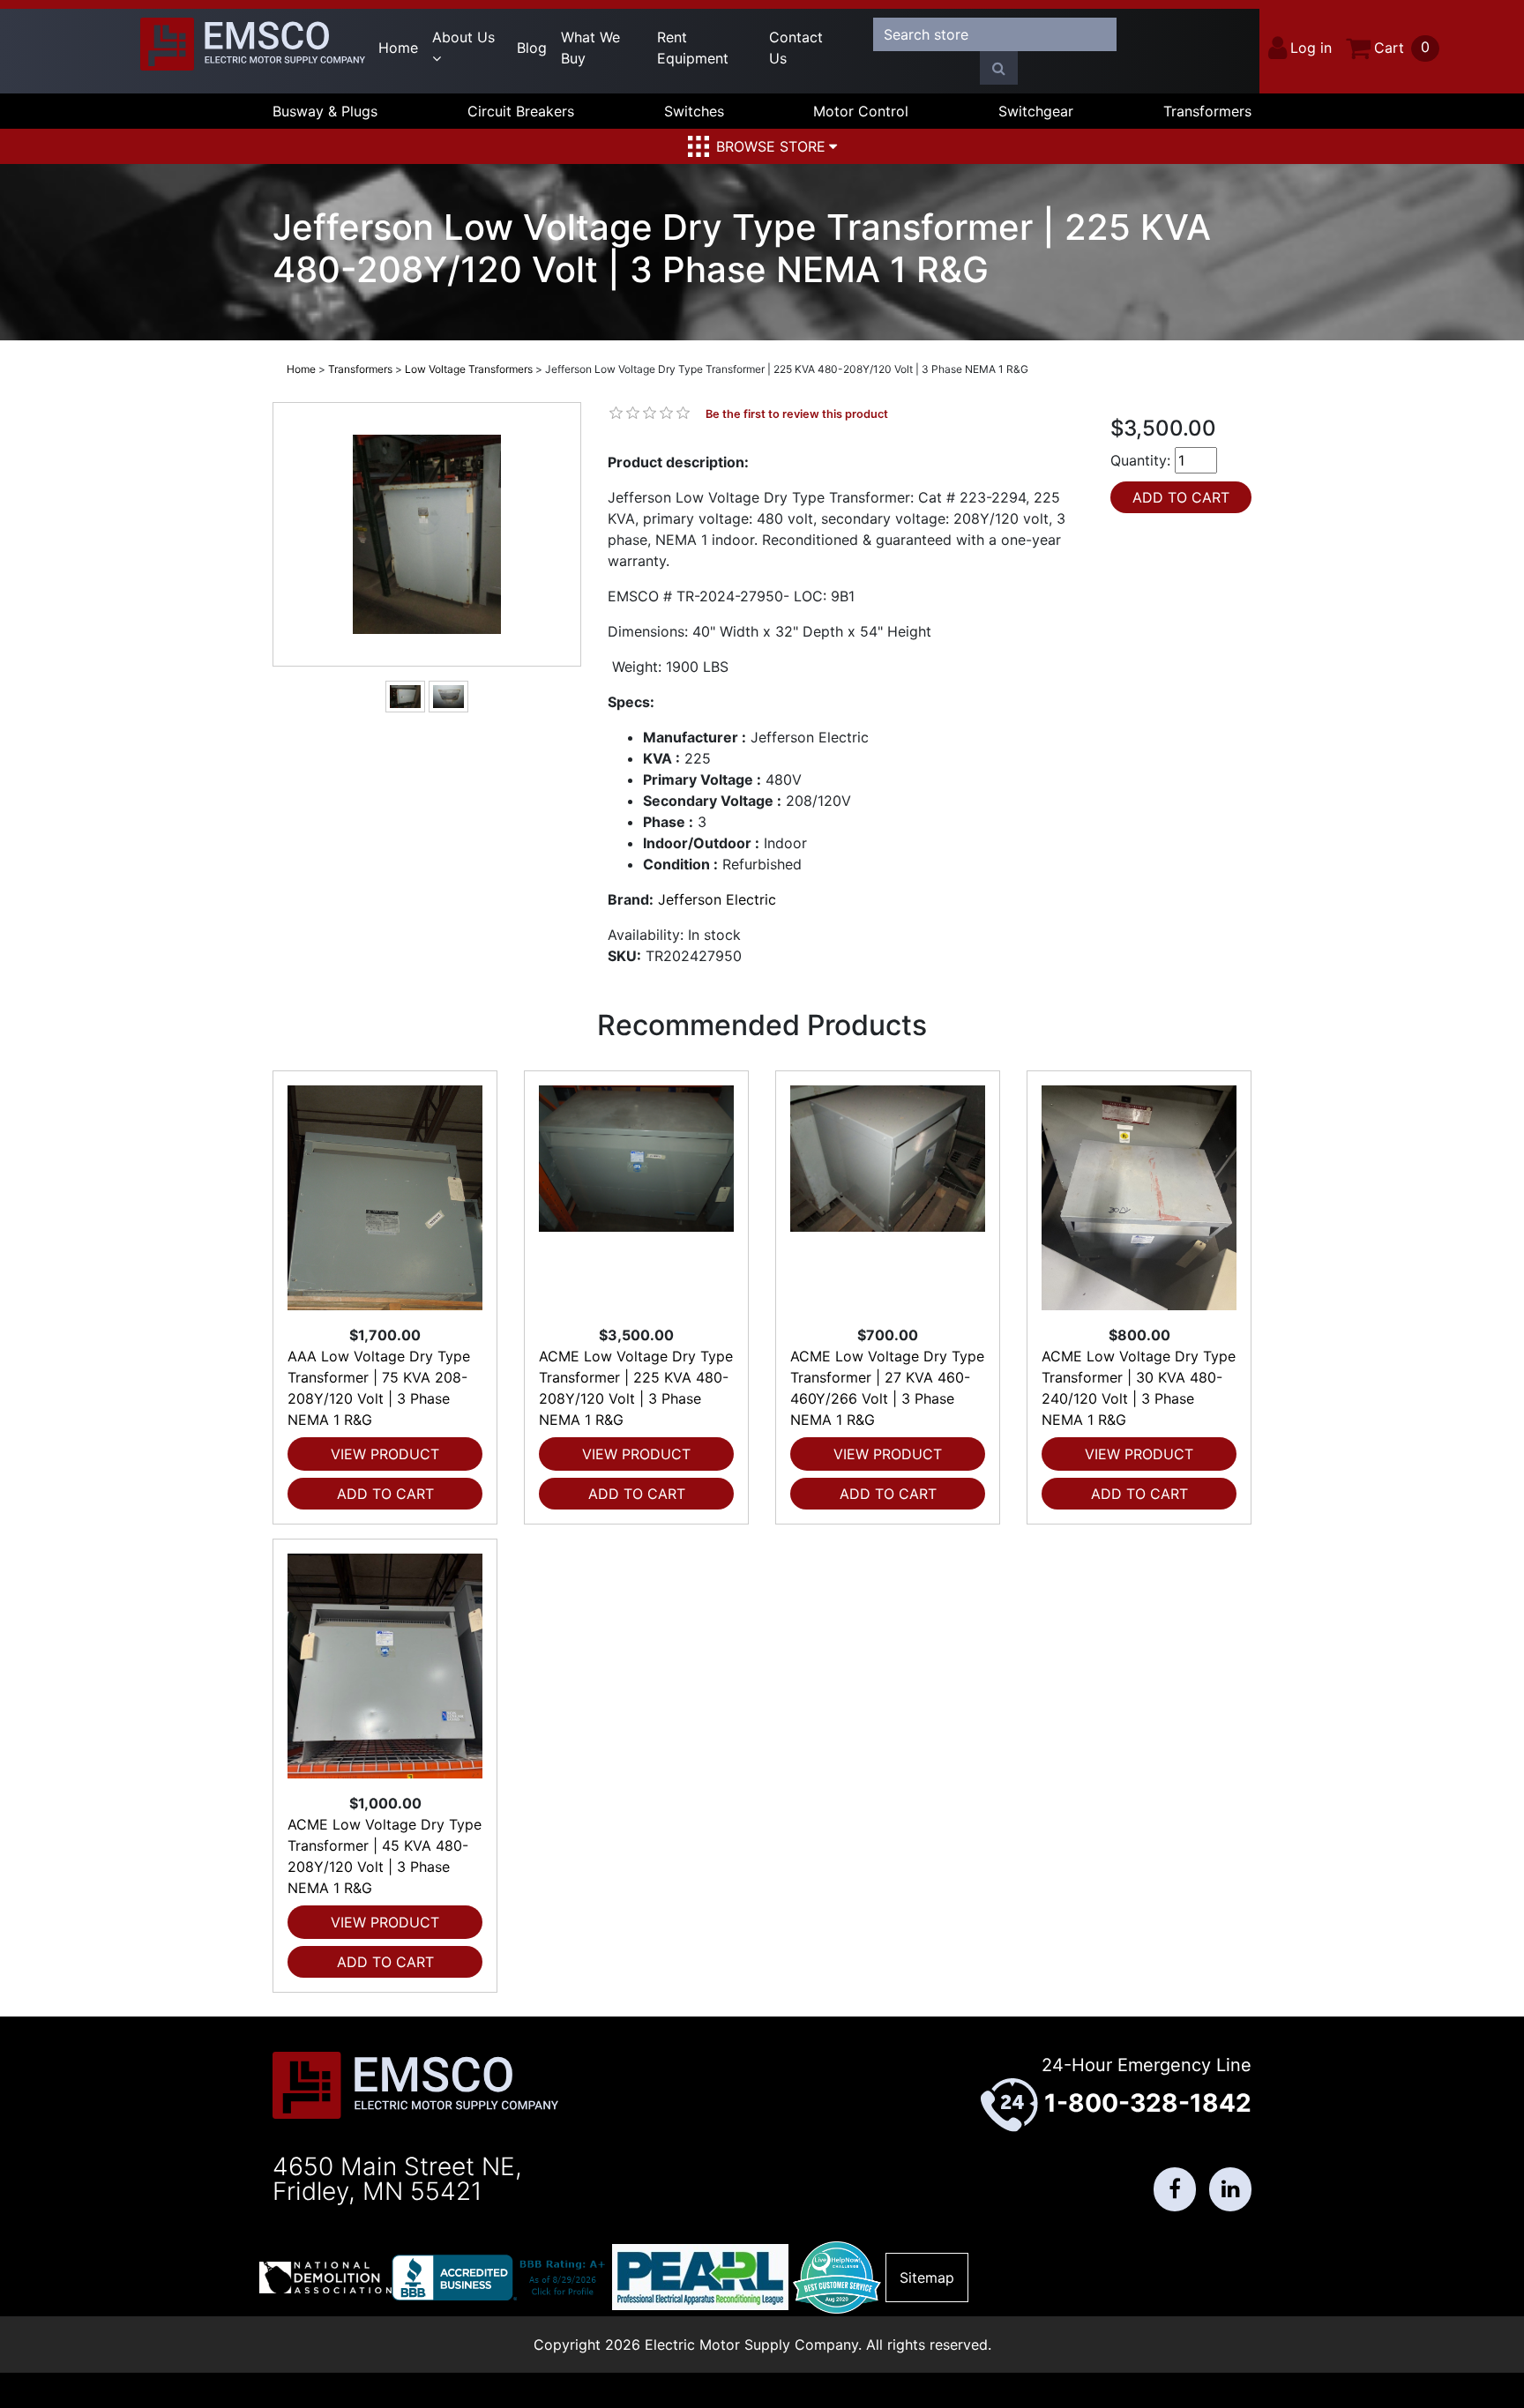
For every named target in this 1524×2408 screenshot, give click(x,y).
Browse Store (771, 146)
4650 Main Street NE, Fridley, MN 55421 (397, 2179)
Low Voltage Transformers (469, 369)
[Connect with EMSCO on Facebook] (1175, 2189)
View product (385, 1454)
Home (398, 48)
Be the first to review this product (797, 414)
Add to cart (385, 1494)
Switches (694, 111)
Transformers (1207, 111)
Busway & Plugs (325, 111)
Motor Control (861, 111)
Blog (532, 48)
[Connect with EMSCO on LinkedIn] (1230, 2189)
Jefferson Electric (717, 899)
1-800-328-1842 (1148, 2103)
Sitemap (927, 2278)
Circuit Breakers (521, 111)
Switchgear (1036, 111)
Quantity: (1140, 460)
